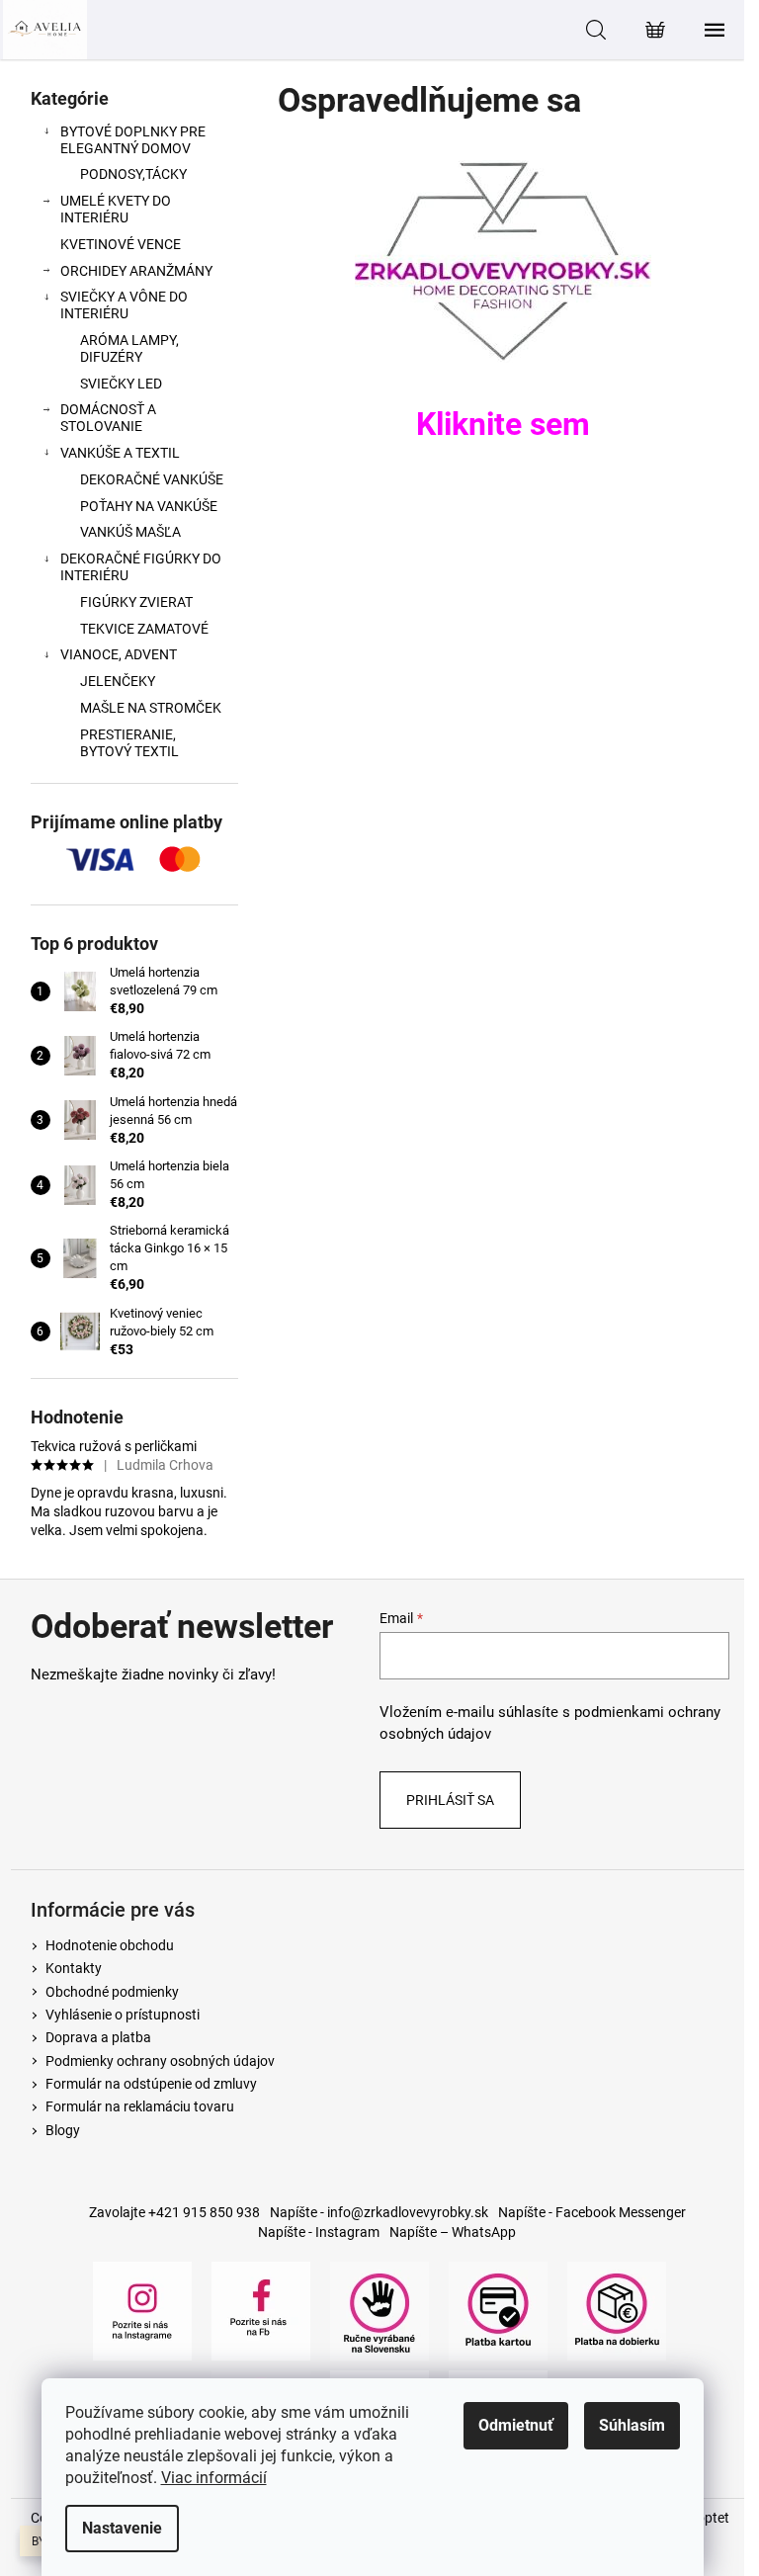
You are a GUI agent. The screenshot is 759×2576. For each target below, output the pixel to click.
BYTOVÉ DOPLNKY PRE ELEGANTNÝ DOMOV (133, 140)
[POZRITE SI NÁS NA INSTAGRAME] (142, 2310)
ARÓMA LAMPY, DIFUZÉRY (129, 348)
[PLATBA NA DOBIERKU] (617, 2310)
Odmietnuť (516, 2425)
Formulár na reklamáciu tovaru (140, 2106)
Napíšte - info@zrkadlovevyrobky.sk (379, 2212)
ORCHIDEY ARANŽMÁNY (136, 271)
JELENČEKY (118, 681)
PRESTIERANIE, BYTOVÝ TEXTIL (129, 743)
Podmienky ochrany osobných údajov (160, 2061)
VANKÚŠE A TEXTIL (120, 453)
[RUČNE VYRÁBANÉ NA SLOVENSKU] (379, 2310)
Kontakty (74, 1968)
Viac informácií (214, 2478)
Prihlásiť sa (450, 1800)
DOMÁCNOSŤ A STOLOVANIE (108, 418)
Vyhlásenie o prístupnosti (123, 2015)
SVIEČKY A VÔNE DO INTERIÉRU (124, 305)
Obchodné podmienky (112, 1992)
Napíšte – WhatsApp (453, 2232)
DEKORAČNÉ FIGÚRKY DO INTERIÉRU (141, 567)
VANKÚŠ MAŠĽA (130, 532)
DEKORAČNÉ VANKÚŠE (152, 479)
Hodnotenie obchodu (110, 1945)
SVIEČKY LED (121, 384)
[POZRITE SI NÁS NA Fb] (261, 2310)
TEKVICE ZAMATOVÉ (144, 629)
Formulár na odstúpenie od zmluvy (151, 2084)
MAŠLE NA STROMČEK (151, 708)
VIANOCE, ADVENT (119, 654)
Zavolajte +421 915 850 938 (174, 2212)
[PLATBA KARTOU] (498, 2310)
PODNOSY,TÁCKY (133, 174)
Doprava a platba (98, 2037)
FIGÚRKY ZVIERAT (136, 602)
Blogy (63, 2130)
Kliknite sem (503, 424)
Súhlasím (632, 2425)
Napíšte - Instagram (319, 2232)
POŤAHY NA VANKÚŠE (149, 506)
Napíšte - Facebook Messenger (592, 2212)
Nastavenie (122, 2528)
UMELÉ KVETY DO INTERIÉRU (116, 209)
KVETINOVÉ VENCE (121, 244)
